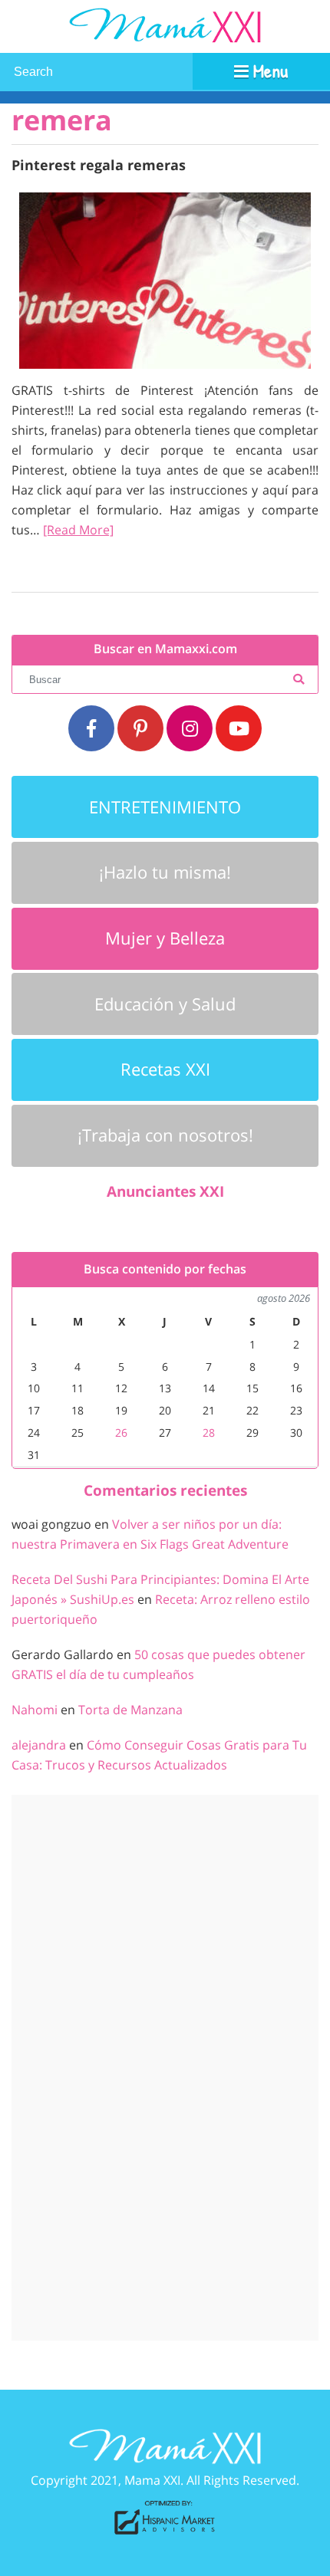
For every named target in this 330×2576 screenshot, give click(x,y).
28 (209, 1433)
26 (121, 1433)
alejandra (39, 1745)
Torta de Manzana (130, 1710)
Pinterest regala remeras (99, 164)
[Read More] (78, 530)
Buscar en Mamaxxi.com (165, 649)
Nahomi (35, 1710)
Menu (268, 71)
